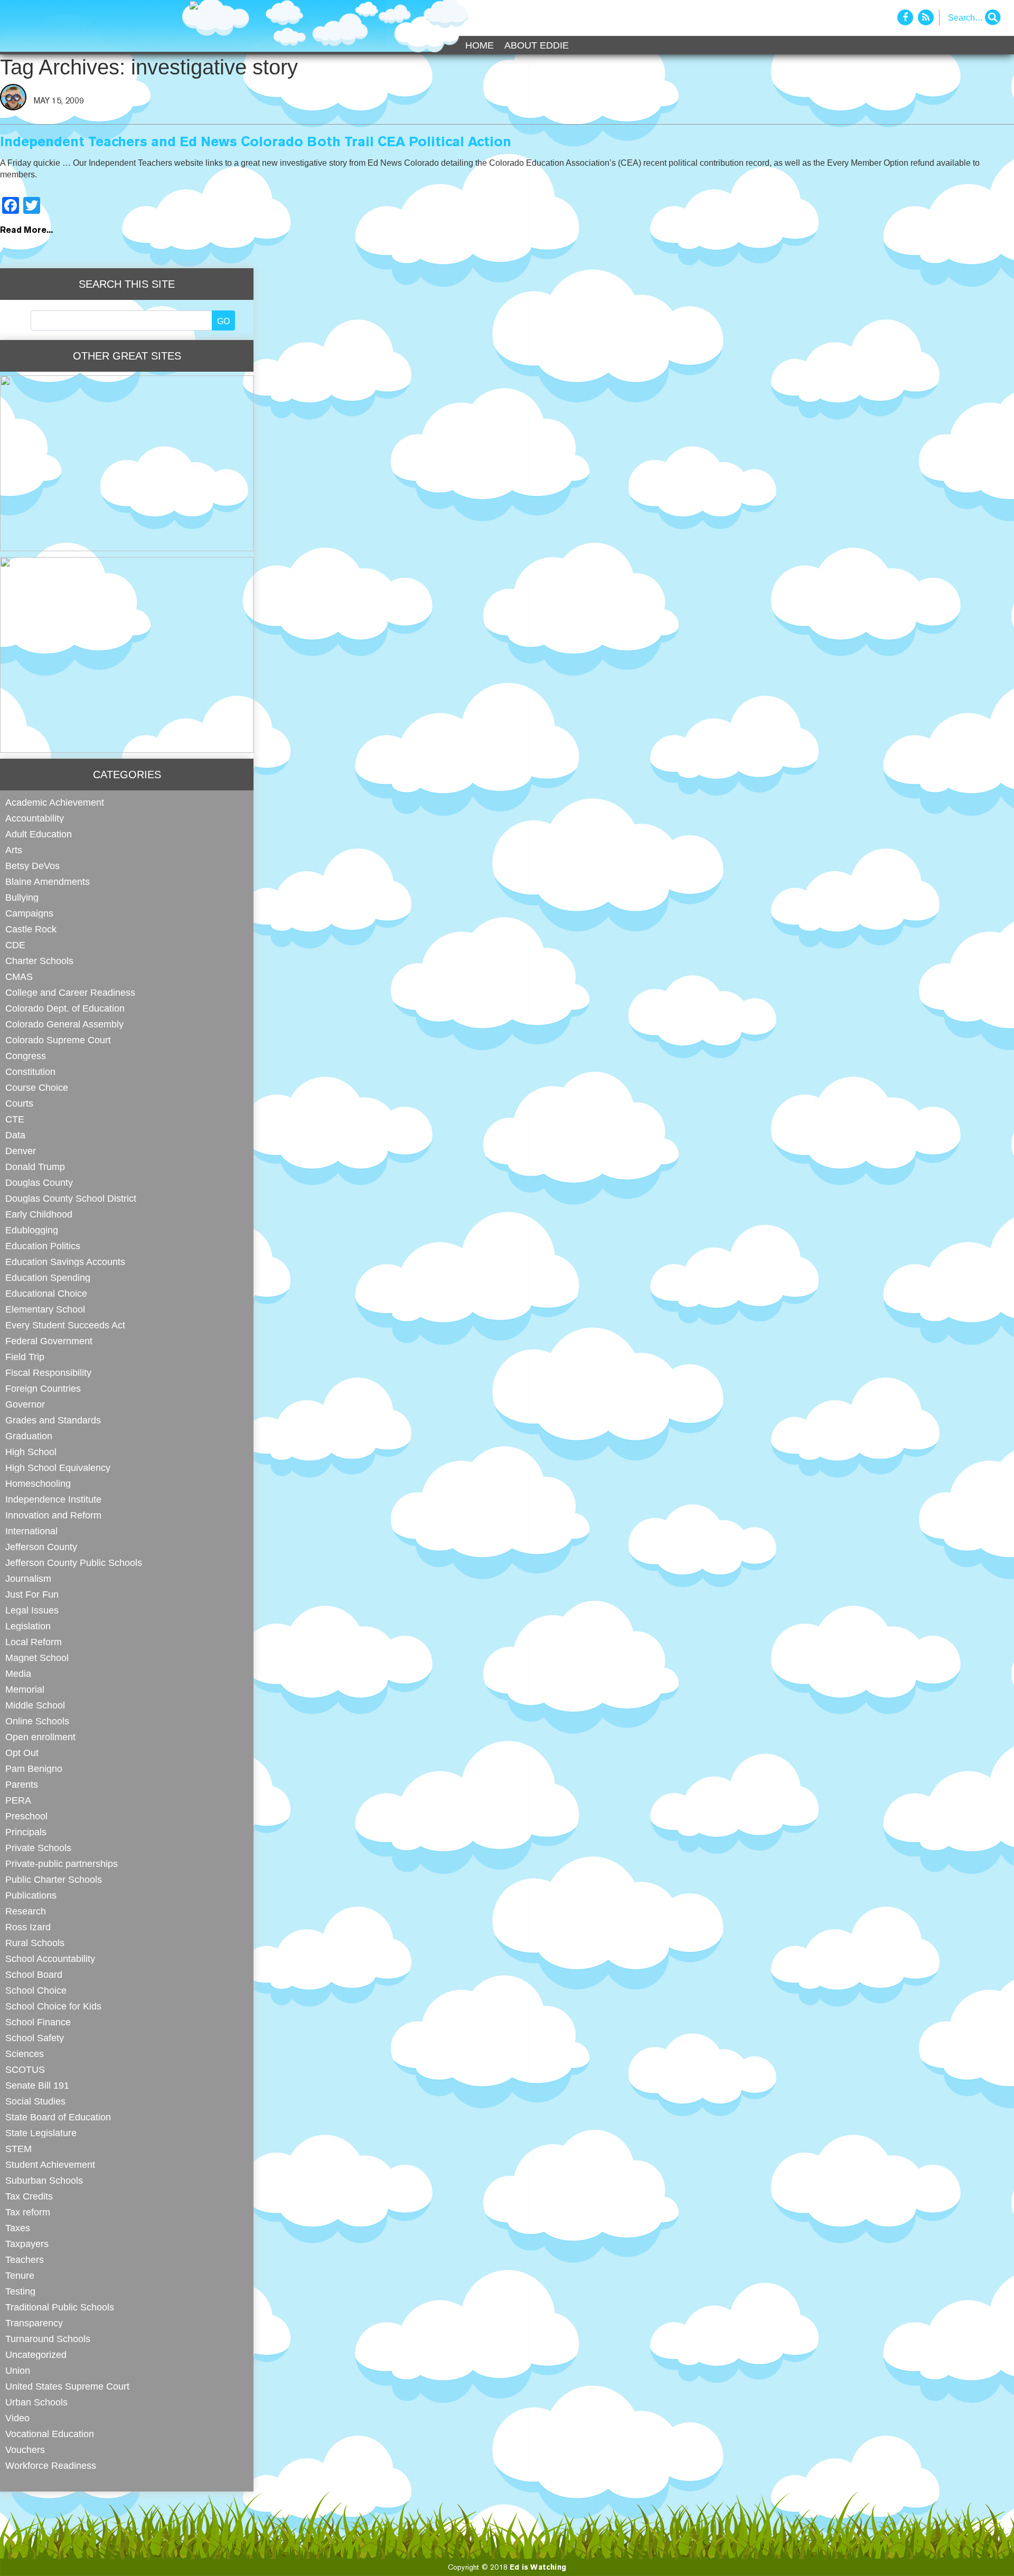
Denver (21, 1151)
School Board (34, 1974)
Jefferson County (41, 1547)
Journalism (28, 1578)
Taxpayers (27, 2244)
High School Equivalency (58, 1468)
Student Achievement (50, 2164)
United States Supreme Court (67, 2386)
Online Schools (37, 1721)
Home (480, 45)
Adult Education (39, 834)
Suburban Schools (44, 2180)
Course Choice (37, 1087)
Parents (22, 1784)
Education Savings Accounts (65, 1262)
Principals (26, 1832)
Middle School (35, 1705)
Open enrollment (40, 1737)
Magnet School (37, 1658)
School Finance (38, 2022)
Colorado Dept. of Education (65, 1008)
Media (18, 1673)
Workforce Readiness (51, 2465)
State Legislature (41, 2133)
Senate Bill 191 (37, 2085)
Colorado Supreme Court (58, 1040)
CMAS (19, 976)
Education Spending (48, 1277)
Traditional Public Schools (60, 2307)
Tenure (20, 2275)
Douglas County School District (71, 1198)
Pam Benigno (34, 1768)
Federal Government (49, 1341)
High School (31, 1452)
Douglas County (39, 1182)
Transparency (34, 2323)
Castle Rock (31, 929)
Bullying (22, 897)
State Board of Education (58, 2117)
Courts (19, 1103)
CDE (15, 945)
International (31, 1531)
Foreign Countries (43, 1388)
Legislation (28, 1626)
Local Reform (34, 1642)
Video (17, 2418)
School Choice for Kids (53, 2006)
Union (18, 2370)
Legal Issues (32, 1610)
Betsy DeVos (32, 866)
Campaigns (29, 913)
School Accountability (50, 1959)
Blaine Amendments (48, 881)
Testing (20, 2291)
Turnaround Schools (48, 2339)
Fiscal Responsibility (48, 1372)
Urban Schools (36, 2402)
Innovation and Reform (53, 1515)
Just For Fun (32, 1594)
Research (26, 1911)
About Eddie (537, 45)
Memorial (25, 1689)
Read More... (26, 231)
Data (15, 1135)
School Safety (35, 2038)
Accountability (35, 818)
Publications (31, 1895)
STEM (18, 2149)
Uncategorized (36, 2355)
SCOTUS (25, 2069)
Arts (14, 850)
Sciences (25, 2054)
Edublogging (32, 1230)
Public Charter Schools (54, 1879)
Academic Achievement (55, 802)
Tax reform (28, 2212)
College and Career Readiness (70, 992)
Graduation (29, 1436)
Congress (26, 1056)
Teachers (25, 2259)
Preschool (26, 1816)
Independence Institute (53, 1499)
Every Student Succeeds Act (65, 1325)
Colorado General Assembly (64, 1024)
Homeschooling (38, 1483)
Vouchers (25, 2450)
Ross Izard (28, 1927)
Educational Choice (46, 1293)
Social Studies (35, 2101)
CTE (15, 1119)
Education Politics (43, 1246)
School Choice (36, 1990)
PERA (18, 1800)
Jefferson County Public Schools (74, 1563)
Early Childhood (39, 1214)
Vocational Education (50, 2434)
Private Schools (38, 1848)
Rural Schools (35, 1943)
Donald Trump (35, 1167)
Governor (25, 1404)
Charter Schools (39, 961)
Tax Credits (29, 2196)
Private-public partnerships (62, 1863)
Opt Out (22, 1753)
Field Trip (25, 1357)
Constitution (30, 1072)
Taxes (18, 2228)
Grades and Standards (53, 1420)
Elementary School (45, 1309)
